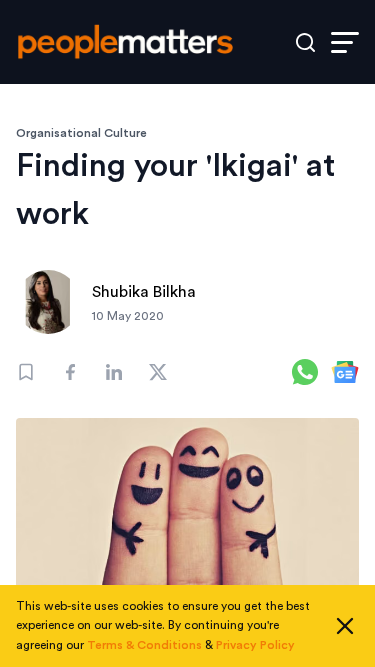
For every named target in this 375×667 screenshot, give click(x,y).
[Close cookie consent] (345, 626)
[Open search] (305, 42)
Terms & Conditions (144, 645)
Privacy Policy (255, 645)
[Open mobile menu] (345, 42)
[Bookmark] (26, 372)
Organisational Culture (81, 133)
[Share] (70, 372)
